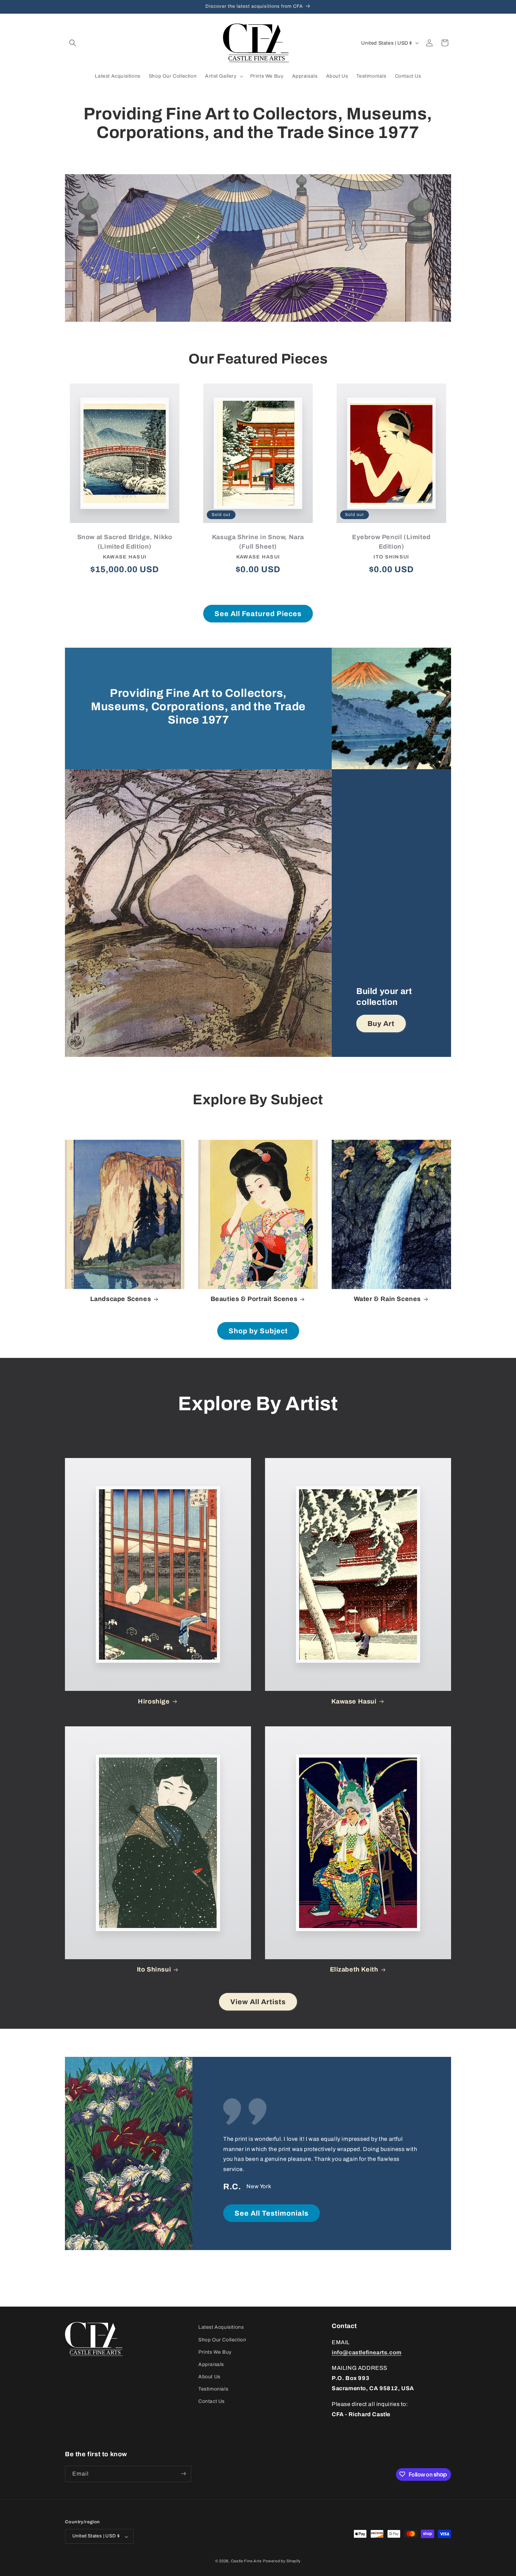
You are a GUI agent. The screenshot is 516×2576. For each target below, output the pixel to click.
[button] (73, 43)
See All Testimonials (272, 2213)
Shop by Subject (258, 1331)
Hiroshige (154, 1701)
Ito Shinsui (154, 1969)
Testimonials (213, 2389)
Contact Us (211, 2401)
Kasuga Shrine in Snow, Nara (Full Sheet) (258, 542)
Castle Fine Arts (246, 2561)
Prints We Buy (215, 2352)
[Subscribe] (183, 2474)
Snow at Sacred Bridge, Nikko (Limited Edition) (125, 542)
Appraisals (211, 2364)
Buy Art (381, 1024)
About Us (209, 2377)
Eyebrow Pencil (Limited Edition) (391, 542)
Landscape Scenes (121, 1299)
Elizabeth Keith (354, 1969)
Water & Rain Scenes (387, 1299)
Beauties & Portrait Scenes (254, 1299)
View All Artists (258, 2002)
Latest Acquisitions (221, 2327)
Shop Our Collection (222, 2339)
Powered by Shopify (282, 2561)
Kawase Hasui (354, 1701)
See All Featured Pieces (258, 614)
